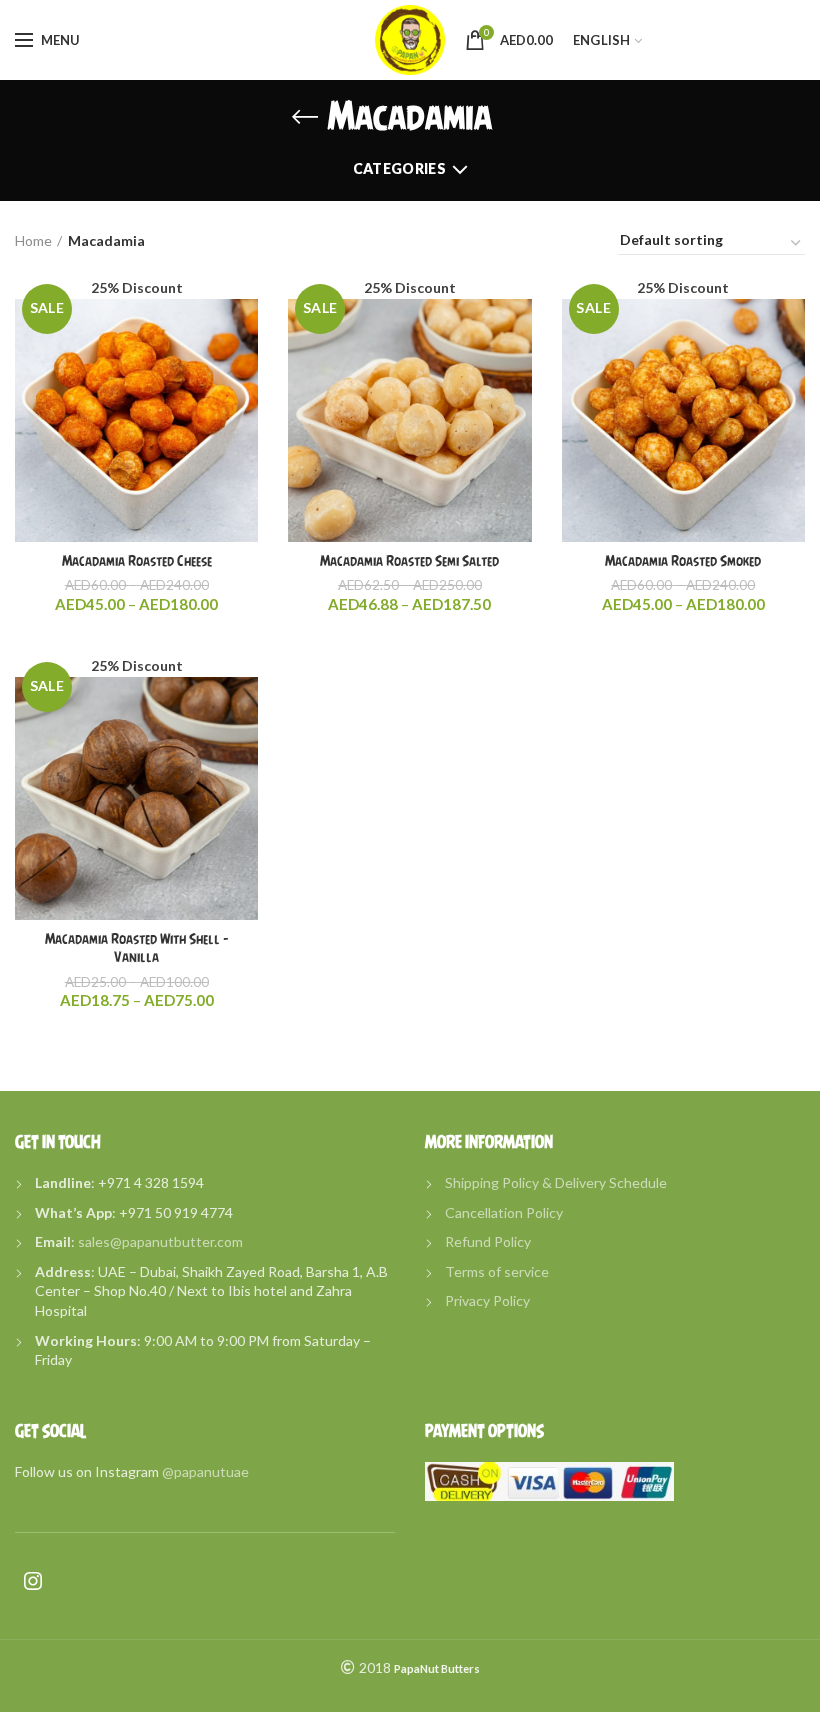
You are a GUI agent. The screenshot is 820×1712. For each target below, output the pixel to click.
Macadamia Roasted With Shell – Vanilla (137, 948)
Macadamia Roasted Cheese (137, 561)
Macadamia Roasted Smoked (683, 561)
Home (33, 240)
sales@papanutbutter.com (160, 1241)
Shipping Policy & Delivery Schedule (556, 1182)
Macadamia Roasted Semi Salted (409, 561)
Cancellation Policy (504, 1212)
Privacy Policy (487, 1300)
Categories (399, 168)
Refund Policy (488, 1241)
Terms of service (497, 1271)
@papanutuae (205, 1471)
